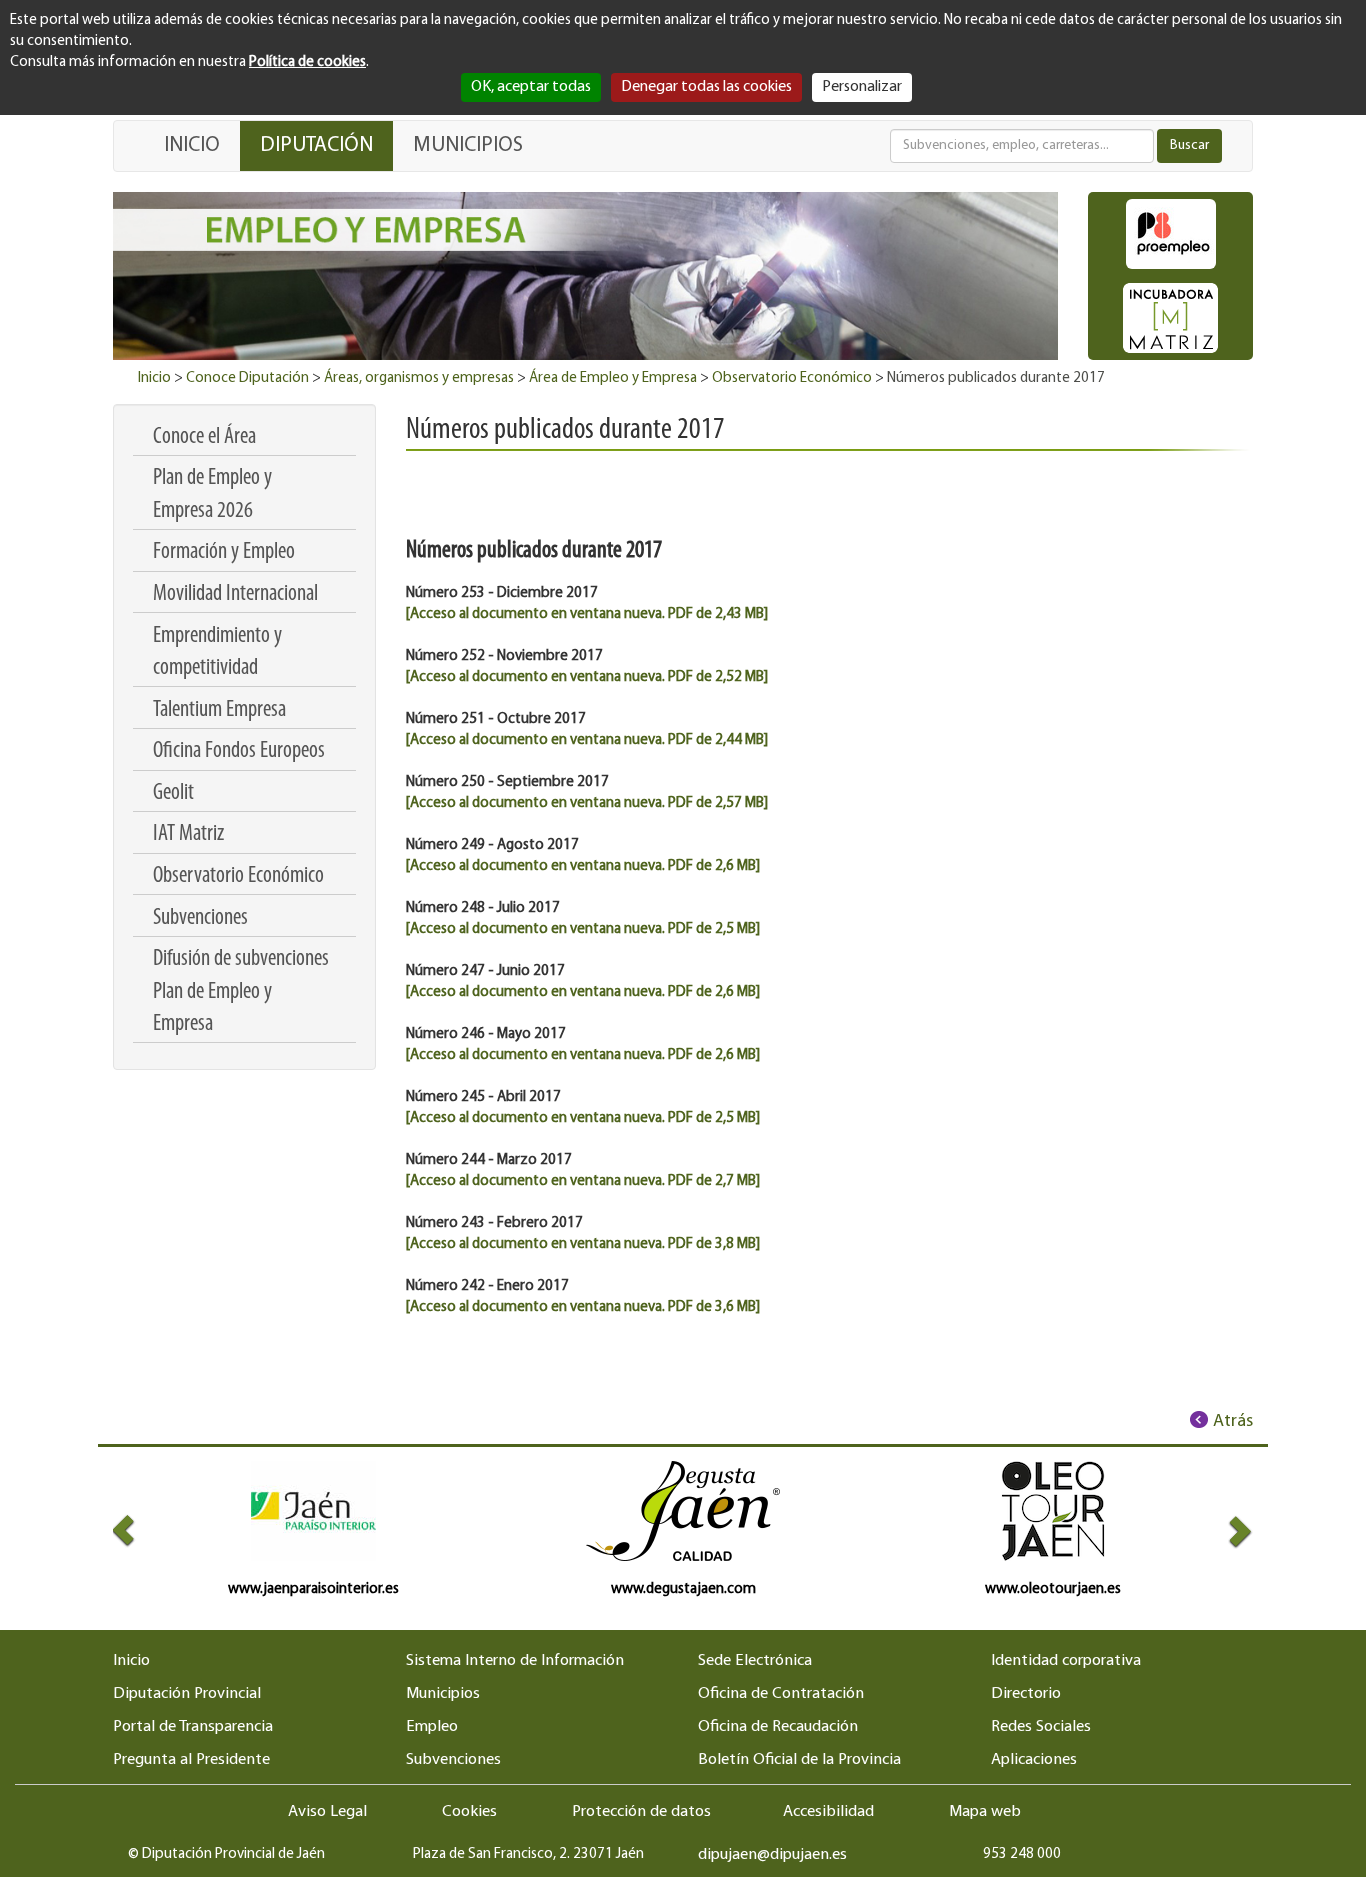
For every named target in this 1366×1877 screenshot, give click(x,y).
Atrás (1233, 1422)
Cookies (469, 1812)
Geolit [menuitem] (173, 793)
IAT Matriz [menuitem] (188, 834)
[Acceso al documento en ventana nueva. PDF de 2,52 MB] (587, 677)
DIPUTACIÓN (316, 145)
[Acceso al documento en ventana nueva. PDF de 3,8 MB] (583, 1244)
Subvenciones (453, 1760)
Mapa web (985, 1812)
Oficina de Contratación (781, 1694)
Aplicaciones (1034, 1760)
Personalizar (862, 87)
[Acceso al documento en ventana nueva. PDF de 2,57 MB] (587, 803)
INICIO (192, 145)
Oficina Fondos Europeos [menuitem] (239, 751)
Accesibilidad (828, 1812)
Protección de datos (641, 1812)
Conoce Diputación (247, 378)
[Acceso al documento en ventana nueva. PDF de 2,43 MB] (587, 614)
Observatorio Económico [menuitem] (238, 876)
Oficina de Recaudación (778, 1727)
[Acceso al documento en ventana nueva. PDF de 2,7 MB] (583, 1181)
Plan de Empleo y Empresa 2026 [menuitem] (212, 494)
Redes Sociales (1041, 1727)
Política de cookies (307, 62)
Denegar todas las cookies (706, 87)
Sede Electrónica (755, 1661)
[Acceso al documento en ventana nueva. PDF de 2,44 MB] (587, 740)
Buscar (1189, 145)
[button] (141, 1530)
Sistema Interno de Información (515, 1661)
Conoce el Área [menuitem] (204, 437)
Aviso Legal (327, 1812)
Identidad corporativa (1066, 1661)
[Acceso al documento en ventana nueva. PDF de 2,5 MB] (583, 929)
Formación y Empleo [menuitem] (224, 552)
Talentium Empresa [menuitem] (219, 710)
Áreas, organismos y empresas (419, 378)
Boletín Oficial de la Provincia (799, 1760)
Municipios (443, 1694)
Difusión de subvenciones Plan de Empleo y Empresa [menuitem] (241, 992)
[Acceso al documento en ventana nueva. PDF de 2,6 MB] (583, 866)
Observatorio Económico (792, 378)
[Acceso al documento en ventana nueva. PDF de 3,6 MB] (583, 1307)
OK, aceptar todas (531, 87)
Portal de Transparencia (193, 1727)
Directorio (1026, 1694)
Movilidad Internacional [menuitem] (235, 594)
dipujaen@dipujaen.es (772, 1855)
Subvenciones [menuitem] (200, 918)
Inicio (154, 378)
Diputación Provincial (187, 1694)
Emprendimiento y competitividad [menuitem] (217, 652)
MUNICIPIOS (468, 145)
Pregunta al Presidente (191, 1760)
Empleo (432, 1727)
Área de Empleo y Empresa (613, 378)
